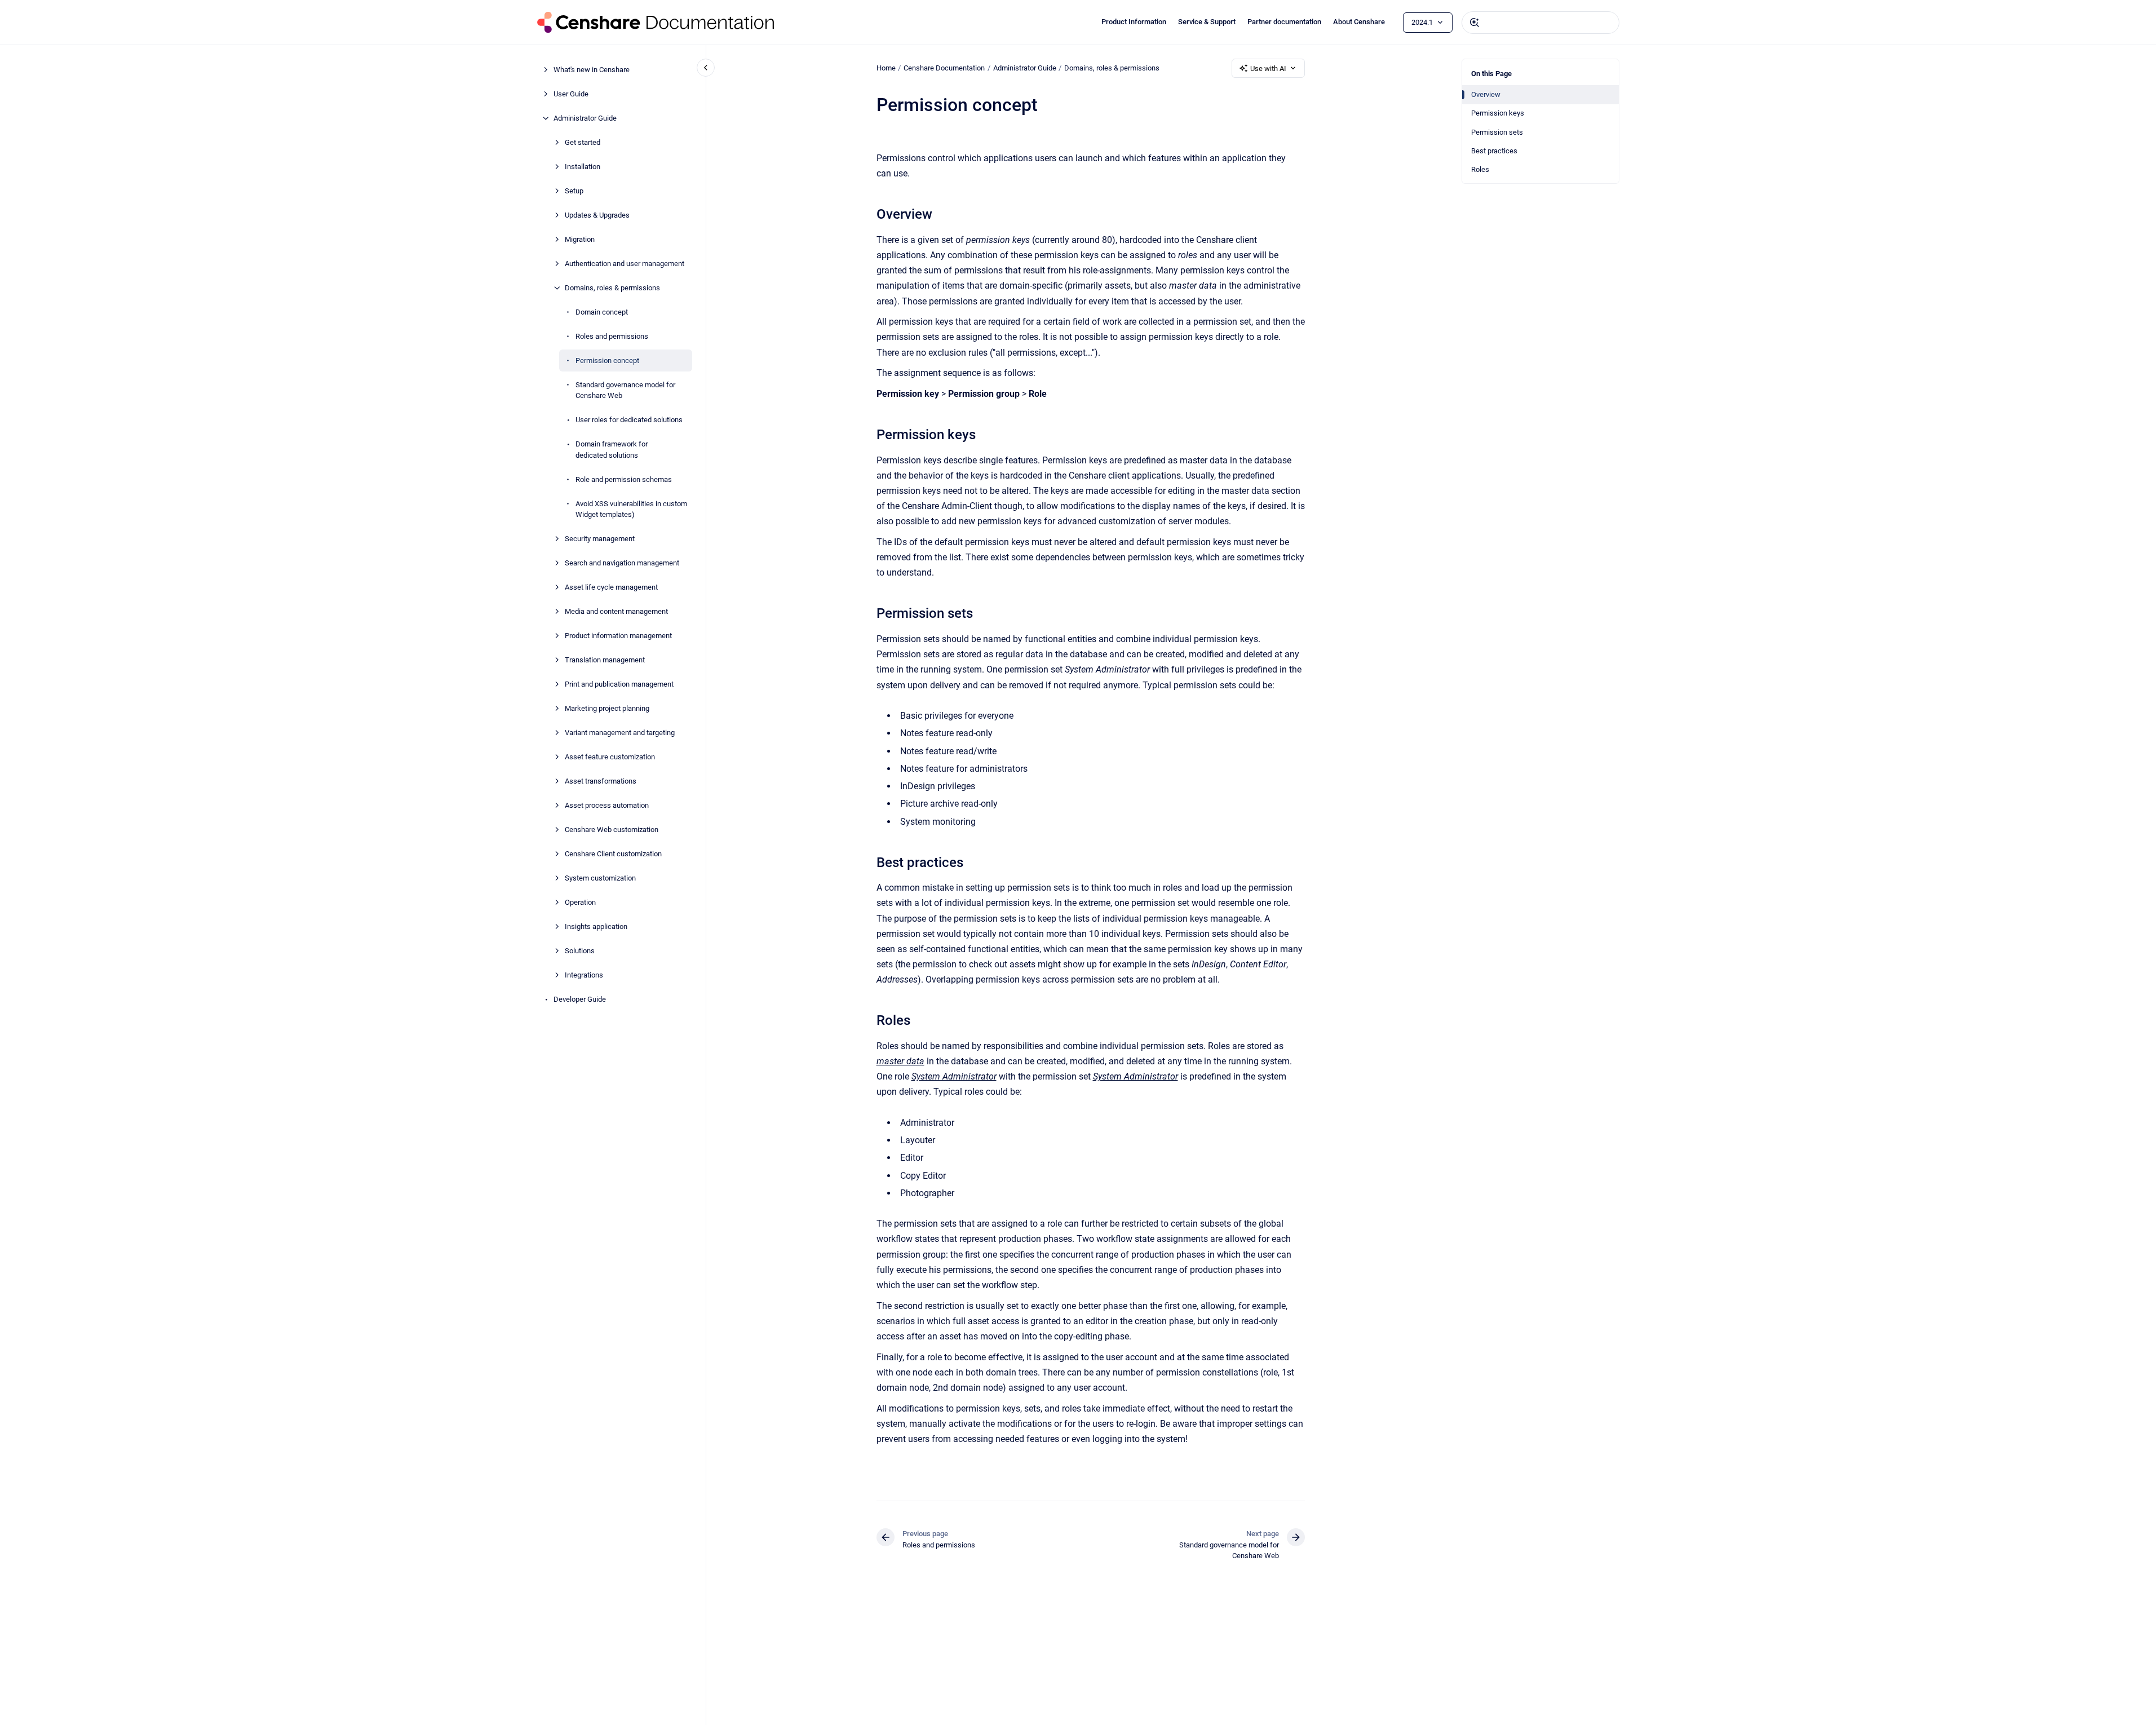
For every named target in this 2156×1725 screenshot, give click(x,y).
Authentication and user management (625, 264)
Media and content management (616, 611)
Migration (580, 239)
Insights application (596, 926)
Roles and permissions (612, 336)
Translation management (605, 660)
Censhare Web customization (612, 830)
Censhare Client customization (613, 854)
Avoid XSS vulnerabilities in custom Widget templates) (631, 509)
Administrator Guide (585, 118)
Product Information (1134, 22)
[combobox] (1540, 23)
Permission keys (1498, 113)
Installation (583, 167)
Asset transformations (601, 781)
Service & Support (1207, 22)
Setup (574, 191)
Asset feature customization (610, 757)
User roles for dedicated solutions (629, 420)
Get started (583, 142)
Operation (580, 902)
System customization (600, 878)
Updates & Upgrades (597, 215)
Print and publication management (619, 684)
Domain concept (602, 312)
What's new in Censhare (592, 70)
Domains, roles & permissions (612, 288)
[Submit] (1475, 23)
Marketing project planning (607, 708)
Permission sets (1497, 132)
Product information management (618, 636)
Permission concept (607, 361)
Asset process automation (607, 805)
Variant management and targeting (620, 733)
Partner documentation (1284, 22)
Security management (600, 539)
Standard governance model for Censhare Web (625, 390)
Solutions (580, 951)
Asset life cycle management (611, 587)
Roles (1480, 169)
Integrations (584, 975)
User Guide (571, 94)
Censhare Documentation (944, 68)
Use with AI (1268, 68)
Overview (1486, 94)
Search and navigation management (622, 563)
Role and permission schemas (624, 479)
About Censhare (1359, 22)
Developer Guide (580, 999)
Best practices (1494, 151)
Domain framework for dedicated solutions (612, 450)
